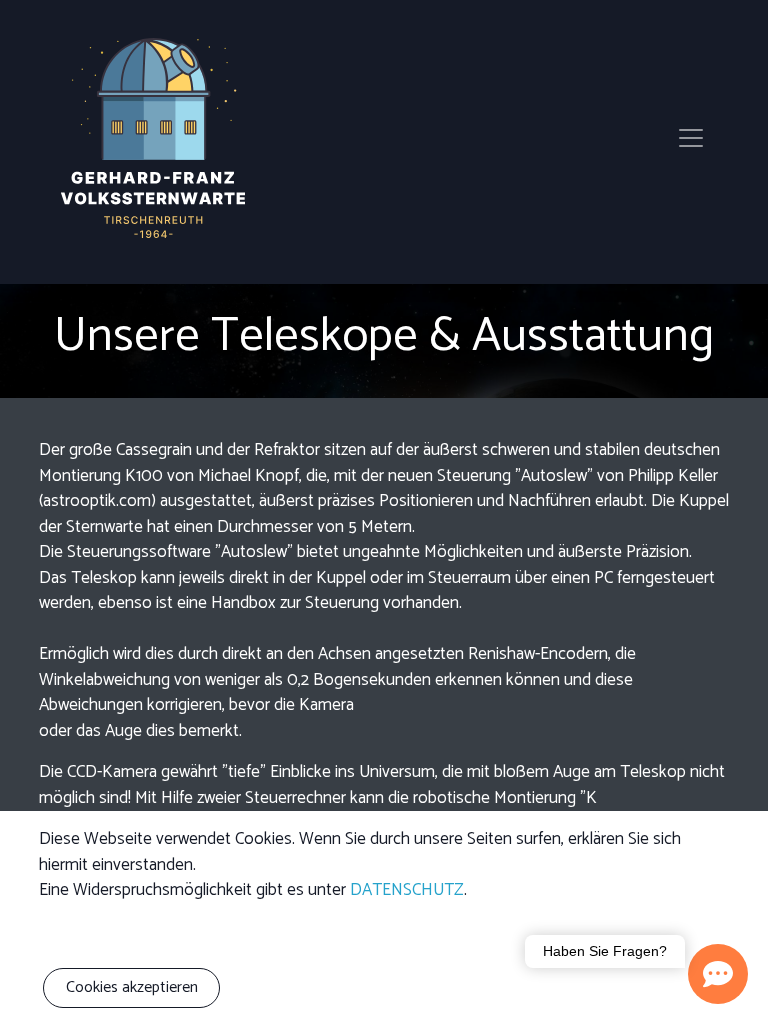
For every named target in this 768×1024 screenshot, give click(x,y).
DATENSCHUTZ (407, 890)
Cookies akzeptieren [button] (132, 987)
